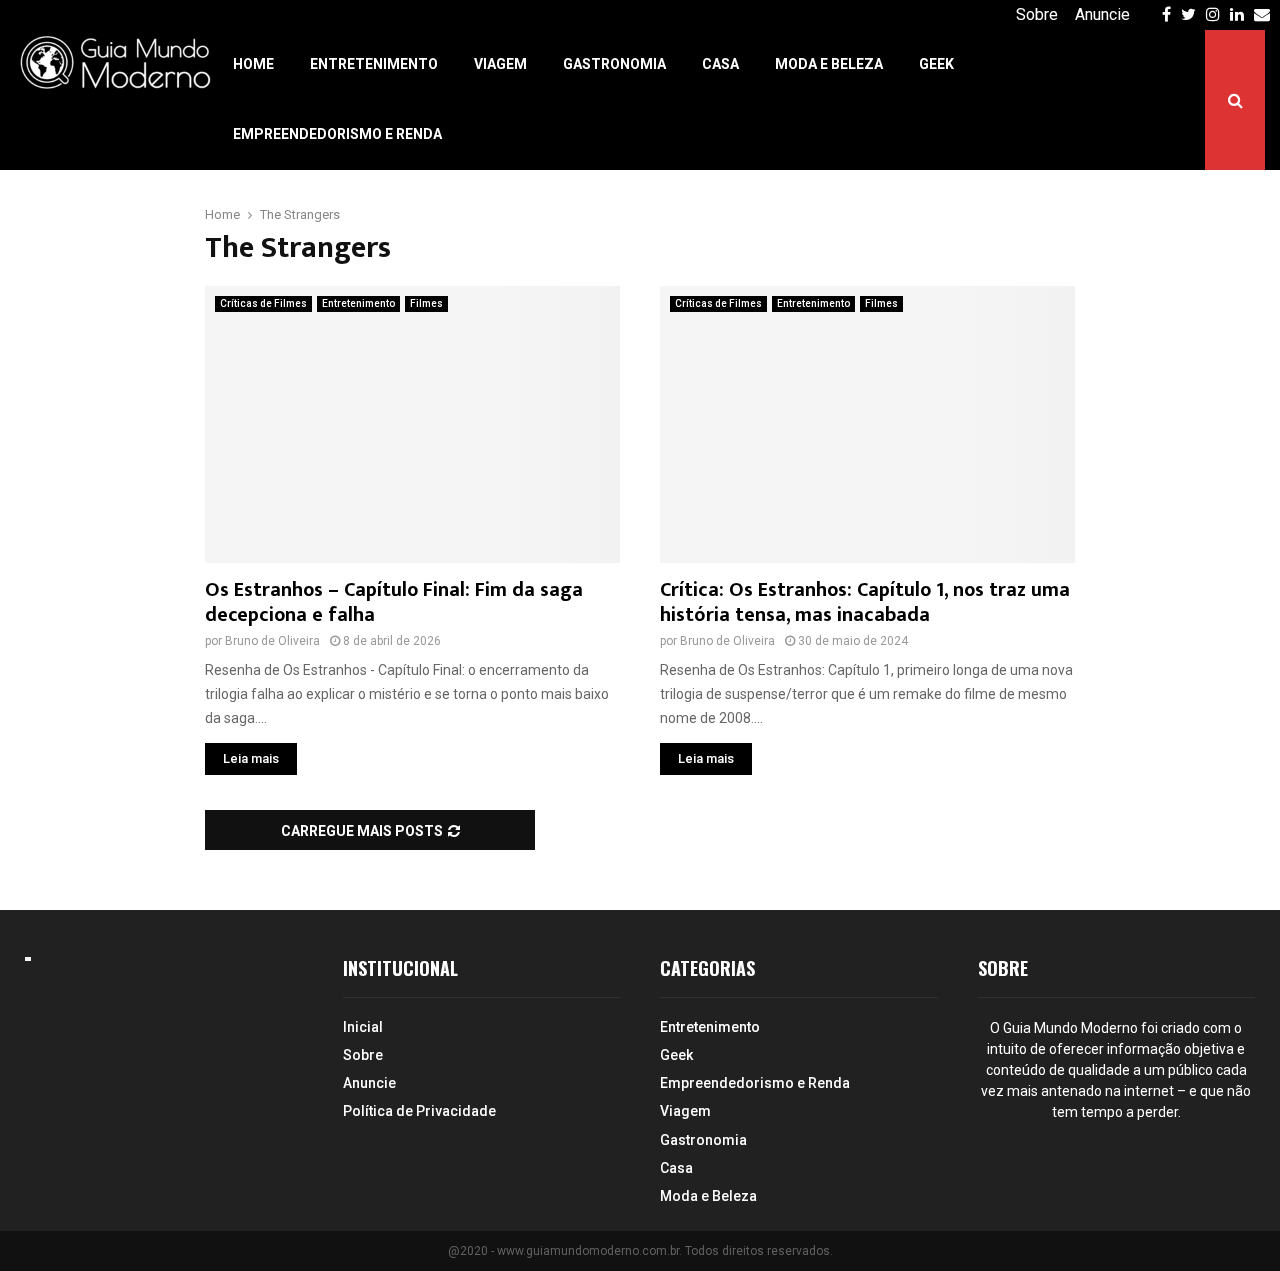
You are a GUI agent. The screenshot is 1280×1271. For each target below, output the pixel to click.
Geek (936, 64)
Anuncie (1102, 14)
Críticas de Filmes (263, 303)
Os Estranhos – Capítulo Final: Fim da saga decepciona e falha (394, 602)
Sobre (1037, 14)
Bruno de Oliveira (272, 641)
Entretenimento (374, 64)
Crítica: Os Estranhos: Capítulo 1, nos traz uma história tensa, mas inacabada (865, 602)
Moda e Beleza (829, 64)
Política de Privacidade (419, 1111)
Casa (720, 64)
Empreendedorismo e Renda (337, 134)
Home (253, 64)
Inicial (363, 1027)
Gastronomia (614, 64)
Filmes (426, 303)
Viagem (500, 64)
